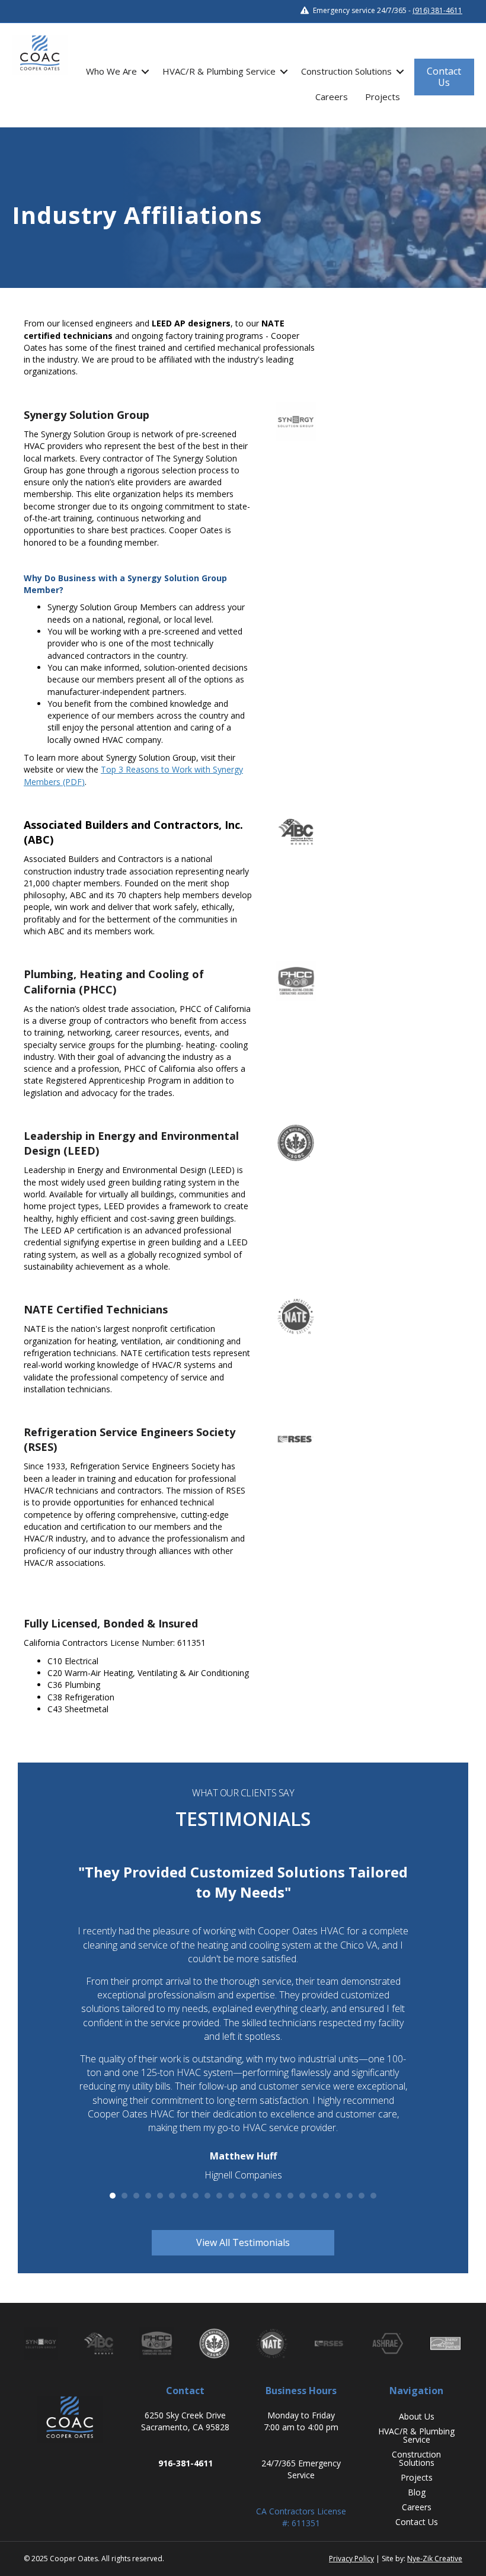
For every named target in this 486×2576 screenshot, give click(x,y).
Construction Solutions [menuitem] (346, 71)
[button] (145, 71)
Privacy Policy (351, 2559)
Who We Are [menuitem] (111, 71)
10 (219, 2196)
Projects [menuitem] (383, 97)
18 (314, 2196)
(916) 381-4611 (437, 10)
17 (302, 2196)
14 (267, 2196)
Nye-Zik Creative (435, 2559)
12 (243, 2196)
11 (231, 2196)
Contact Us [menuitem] (417, 2522)
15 (279, 2196)
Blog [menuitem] (417, 2492)
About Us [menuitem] (417, 2416)
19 (326, 2196)
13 (255, 2196)
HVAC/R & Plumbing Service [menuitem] (219, 71)
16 (290, 2196)
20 (338, 2196)
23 (373, 2196)
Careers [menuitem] (332, 97)
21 (350, 2196)
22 (362, 2196)
